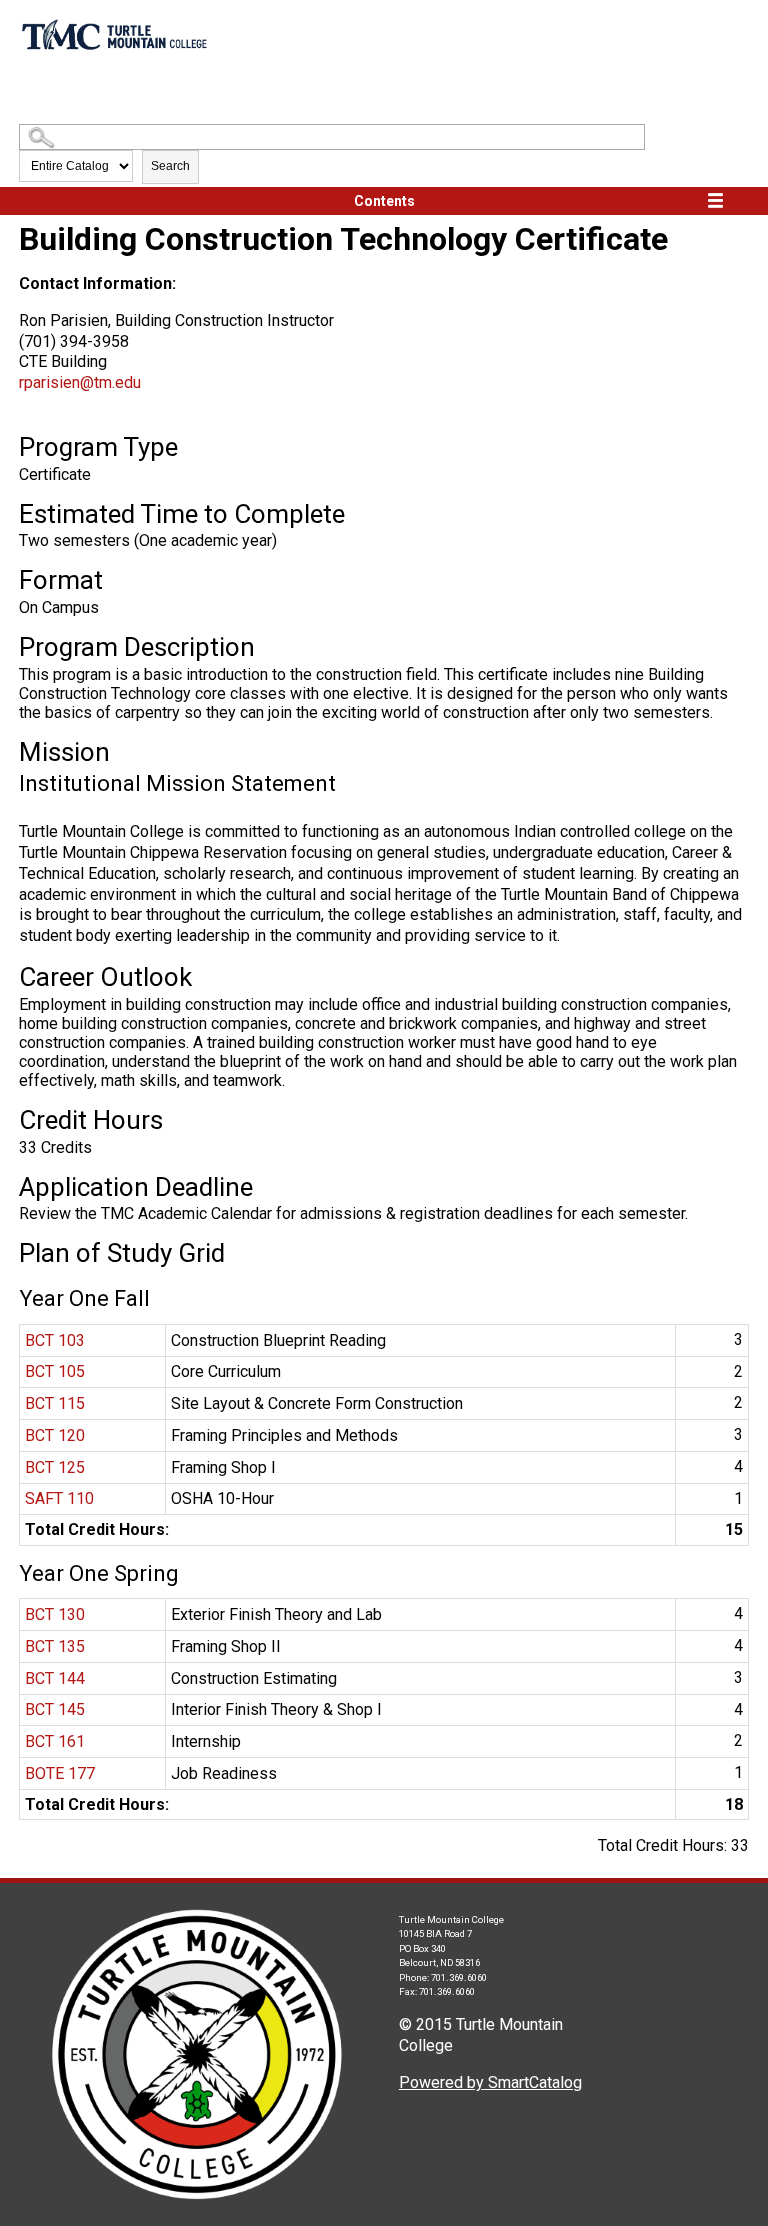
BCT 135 (55, 1646)
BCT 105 (55, 1371)
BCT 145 (55, 1709)
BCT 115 (55, 1403)
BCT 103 (55, 1340)
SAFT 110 (59, 1498)
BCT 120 (55, 1435)
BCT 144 (55, 1678)
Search (170, 166)
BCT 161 (55, 1741)
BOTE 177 (60, 1773)
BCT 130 (55, 1614)
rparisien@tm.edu (80, 382)
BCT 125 (55, 1467)
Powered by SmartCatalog (490, 2082)
